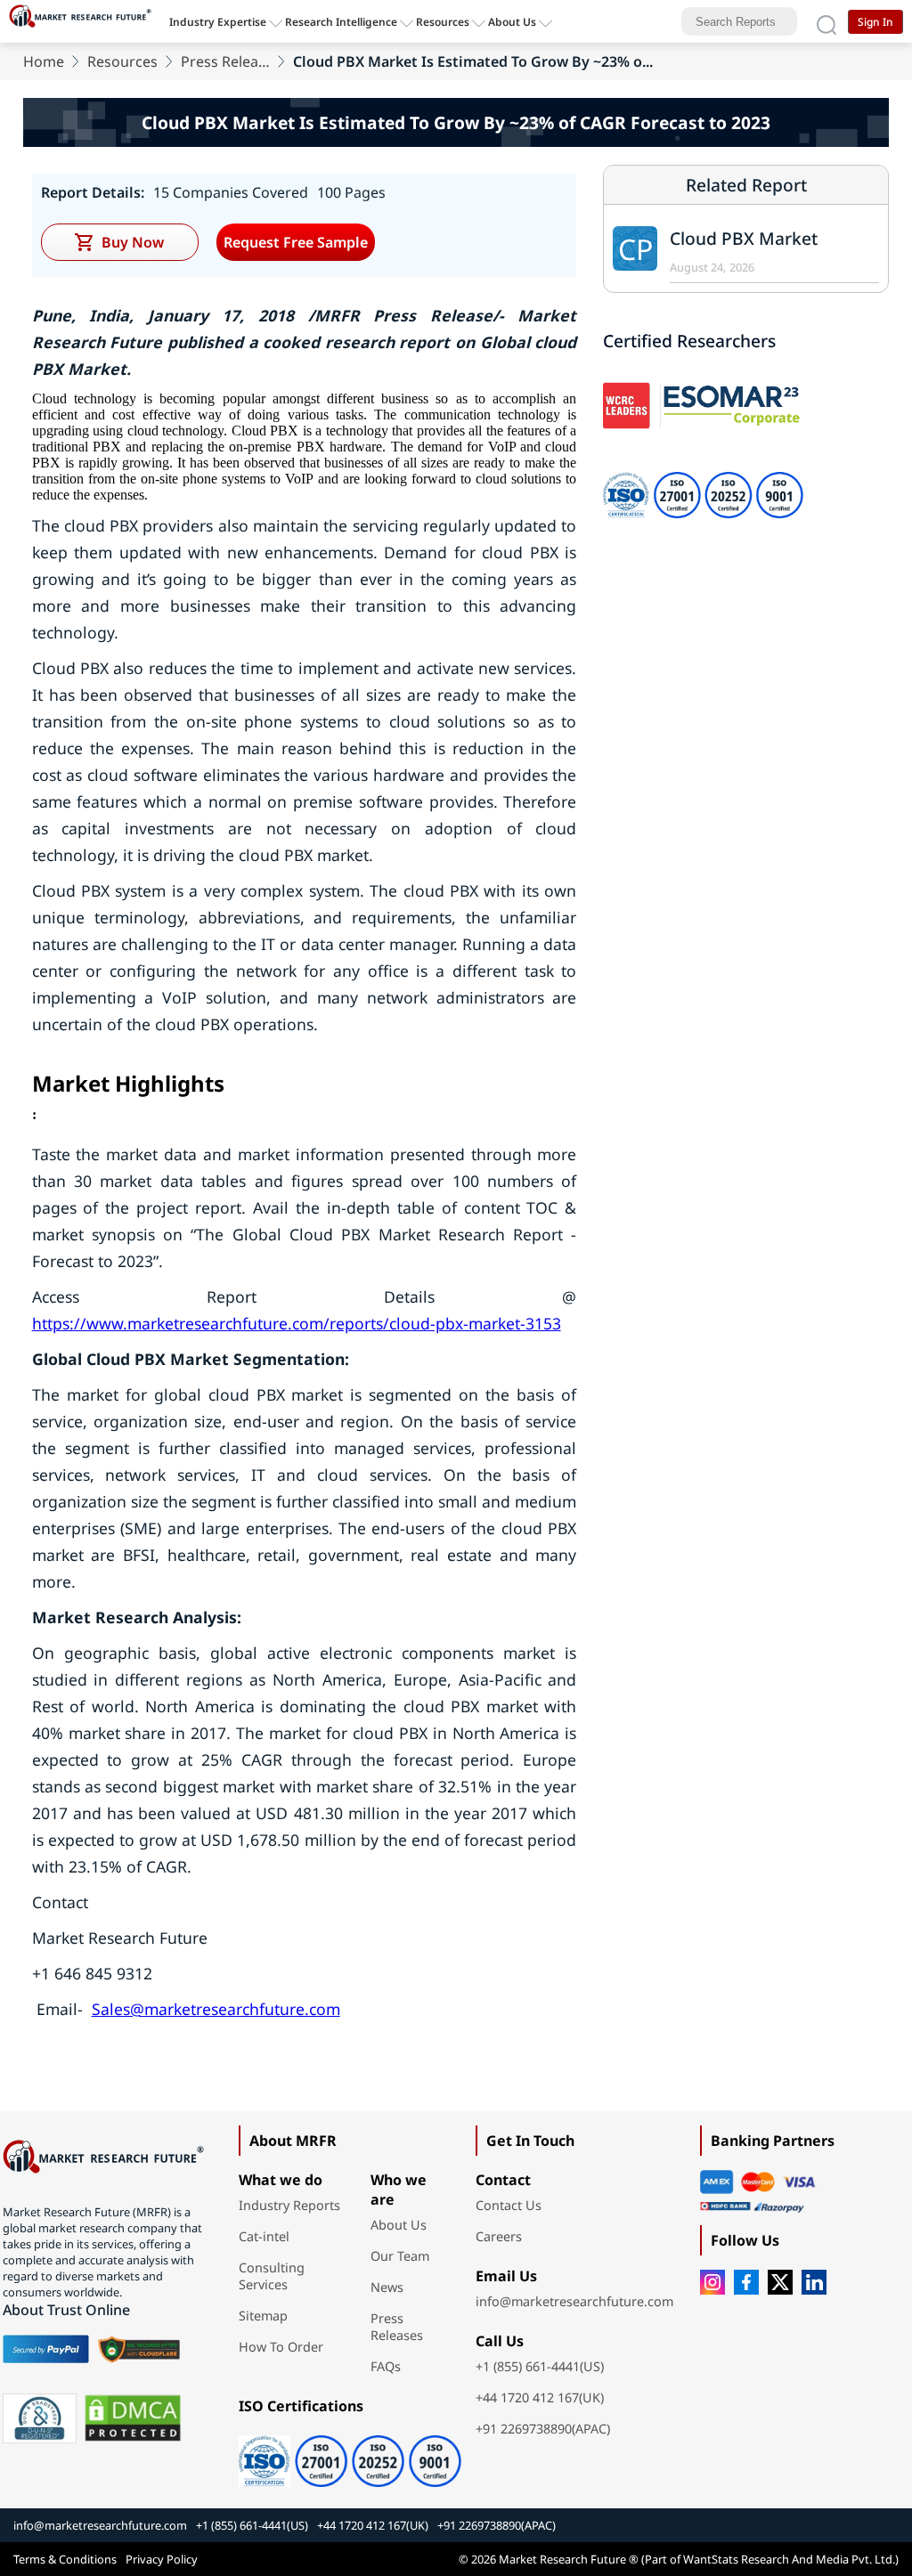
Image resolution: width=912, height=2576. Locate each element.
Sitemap (263, 2316)
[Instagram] (712, 2282)
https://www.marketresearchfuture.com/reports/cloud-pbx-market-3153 (297, 1323)
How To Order (281, 2347)
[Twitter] (780, 2282)
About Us (512, 22)
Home (44, 61)
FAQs (386, 2366)
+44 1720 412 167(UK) (540, 2397)
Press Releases (225, 61)
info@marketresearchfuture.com (574, 2301)
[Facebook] (746, 2282)
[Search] (826, 21)
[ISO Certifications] (344, 2455)
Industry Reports (289, 2205)
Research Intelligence (341, 22)
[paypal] (46, 2349)
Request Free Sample (296, 242)
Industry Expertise (218, 22)
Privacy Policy (162, 2559)
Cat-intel (264, 2236)
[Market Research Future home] (85, 21)
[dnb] (40, 2418)
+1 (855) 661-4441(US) (540, 2366)
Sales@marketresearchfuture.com (216, 2009)
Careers (499, 2236)
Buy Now (133, 242)
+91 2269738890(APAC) (543, 2429)
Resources (122, 61)
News (387, 2287)
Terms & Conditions (65, 2559)
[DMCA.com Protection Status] (133, 2418)
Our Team (400, 2256)
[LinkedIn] (814, 2282)
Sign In (875, 22)
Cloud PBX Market (744, 238)
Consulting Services (272, 2276)
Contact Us (509, 2205)
